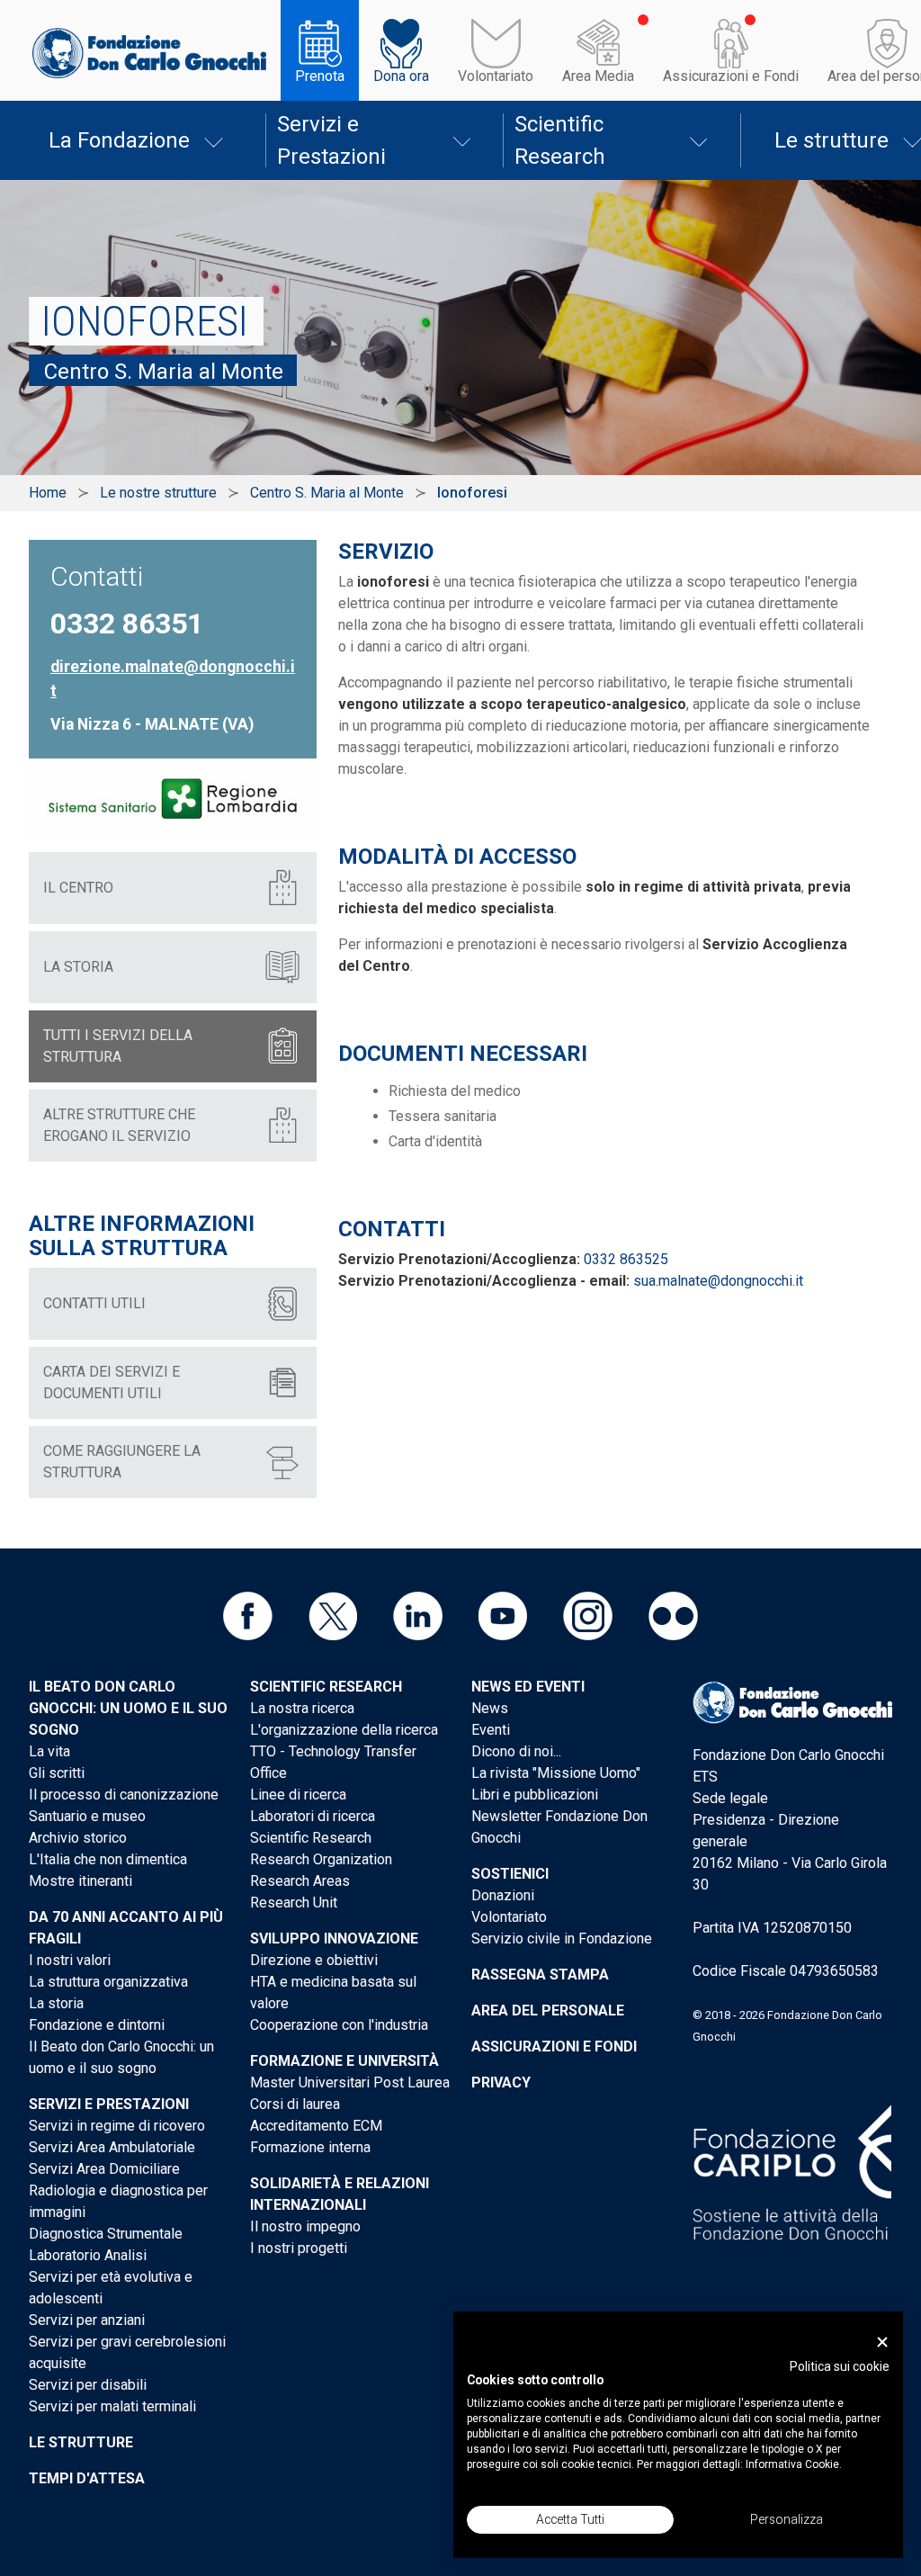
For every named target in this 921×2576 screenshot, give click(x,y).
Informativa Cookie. (794, 2464)
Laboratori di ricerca (313, 1816)
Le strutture (81, 2442)
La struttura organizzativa (108, 1982)
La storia (56, 2003)
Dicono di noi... (516, 1751)
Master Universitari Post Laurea (350, 2082)
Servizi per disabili (88, 2385)
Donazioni (503, 1895)
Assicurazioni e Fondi (731, 76)
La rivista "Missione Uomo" (556, 1773)
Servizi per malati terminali (112, 2406)
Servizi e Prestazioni (331, 140)
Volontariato (496, 76)
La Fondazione (119, 140)
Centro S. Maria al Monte (327, 493)
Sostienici (510, 1874)
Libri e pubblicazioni (535, 1795)
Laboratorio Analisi (88, 2255)
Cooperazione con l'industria (339, 2025)
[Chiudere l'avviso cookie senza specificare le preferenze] (882, 2343)
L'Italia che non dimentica (108, 1859)
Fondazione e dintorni (97, 2025)
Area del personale (548, 2011)
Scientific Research (560, 140)
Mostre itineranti (80, 1881)
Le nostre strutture (158, 493)
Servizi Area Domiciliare (104, 2169)
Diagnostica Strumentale (106, 2234)
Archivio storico (78, 1838)
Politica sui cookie (840, 2366)
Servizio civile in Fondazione (562, 1939)
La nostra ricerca (302, 1708)
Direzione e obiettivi (314, 1960)
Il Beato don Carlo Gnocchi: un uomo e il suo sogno (128, 1708)
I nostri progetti (299, 2248)
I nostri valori (70, 1960)
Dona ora (401, 76)
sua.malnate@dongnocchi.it (718, 1281)
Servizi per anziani (87, 2320)
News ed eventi (528, 1687)
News (490, 1708)
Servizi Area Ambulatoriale (112, 2147)
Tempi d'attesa (87, 2478)
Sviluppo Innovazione (334, 1939)
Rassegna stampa (540, 1975)
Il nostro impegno (305, 2226)
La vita (49, 1751)
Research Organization (321, 1859)
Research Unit (294, 1903)
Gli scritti (57, 1773)
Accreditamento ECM (316, 2126)
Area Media (598, 76)
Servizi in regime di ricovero (117, 2126)
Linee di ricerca (298, 1795)
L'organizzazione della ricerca (344, 1730)
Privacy (501, 2082)
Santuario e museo (87, 1816)
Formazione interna (310, 2147)
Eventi (491, 1730)
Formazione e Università (344, 2061)
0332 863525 (626, 1259)
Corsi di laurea (295, 2104)
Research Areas (300, 1881)
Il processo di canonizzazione (124, 1795)
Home (48, 493)
